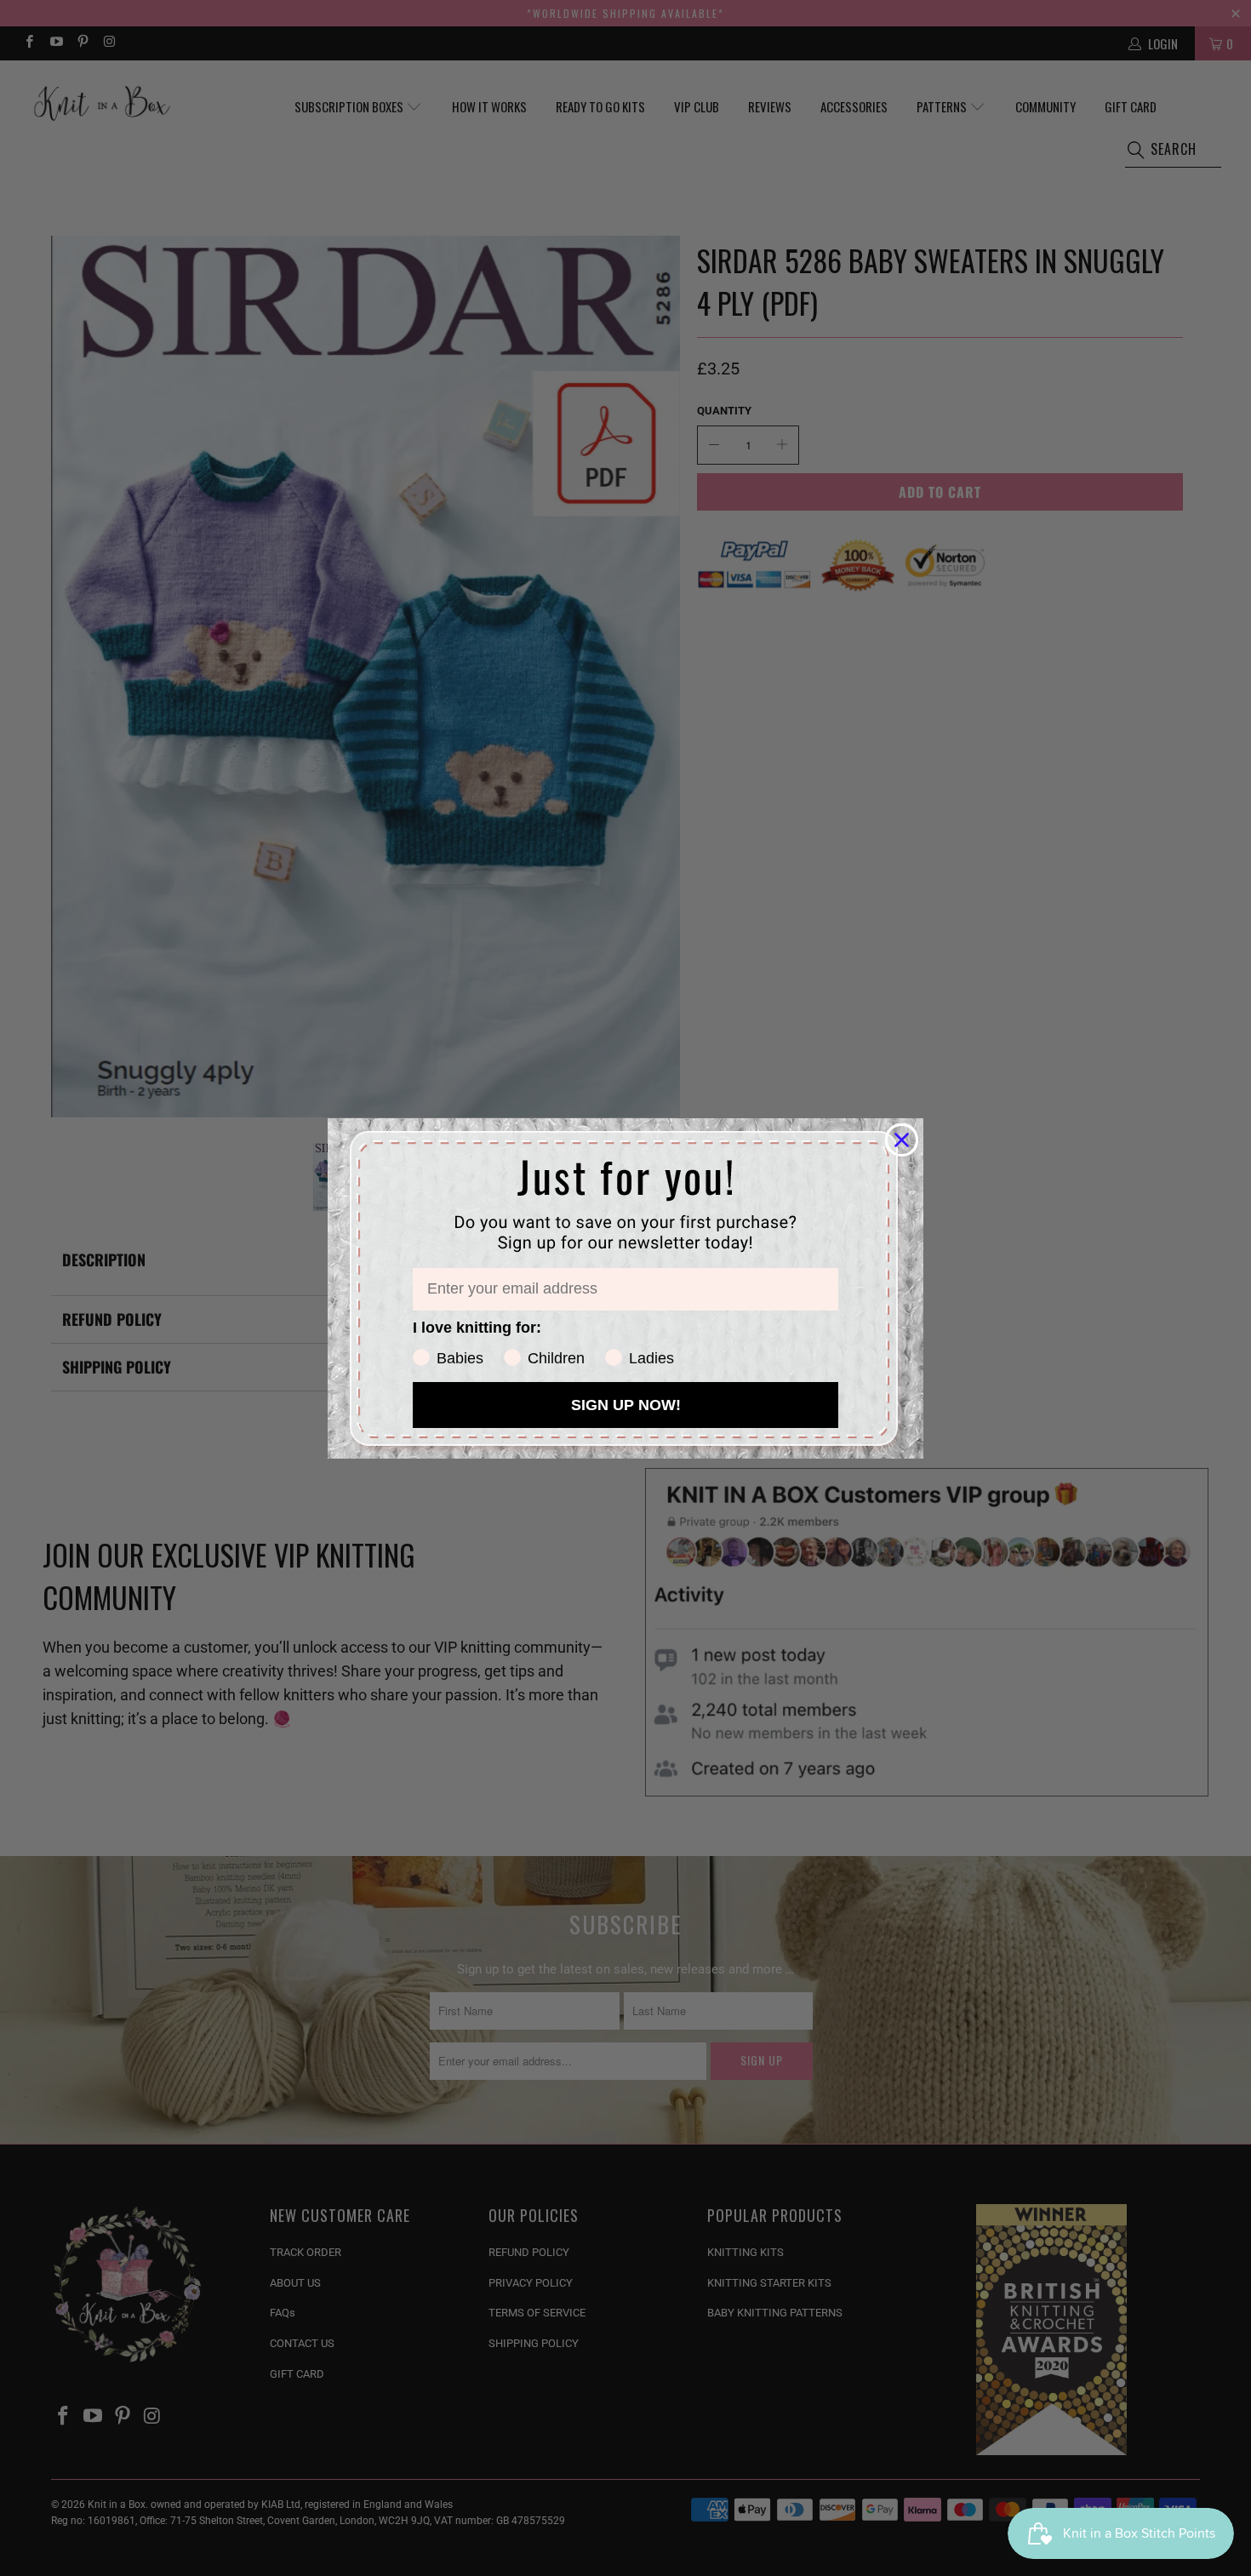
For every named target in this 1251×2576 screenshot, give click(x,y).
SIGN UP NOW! (626, 1405)
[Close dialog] (902, 1140)
